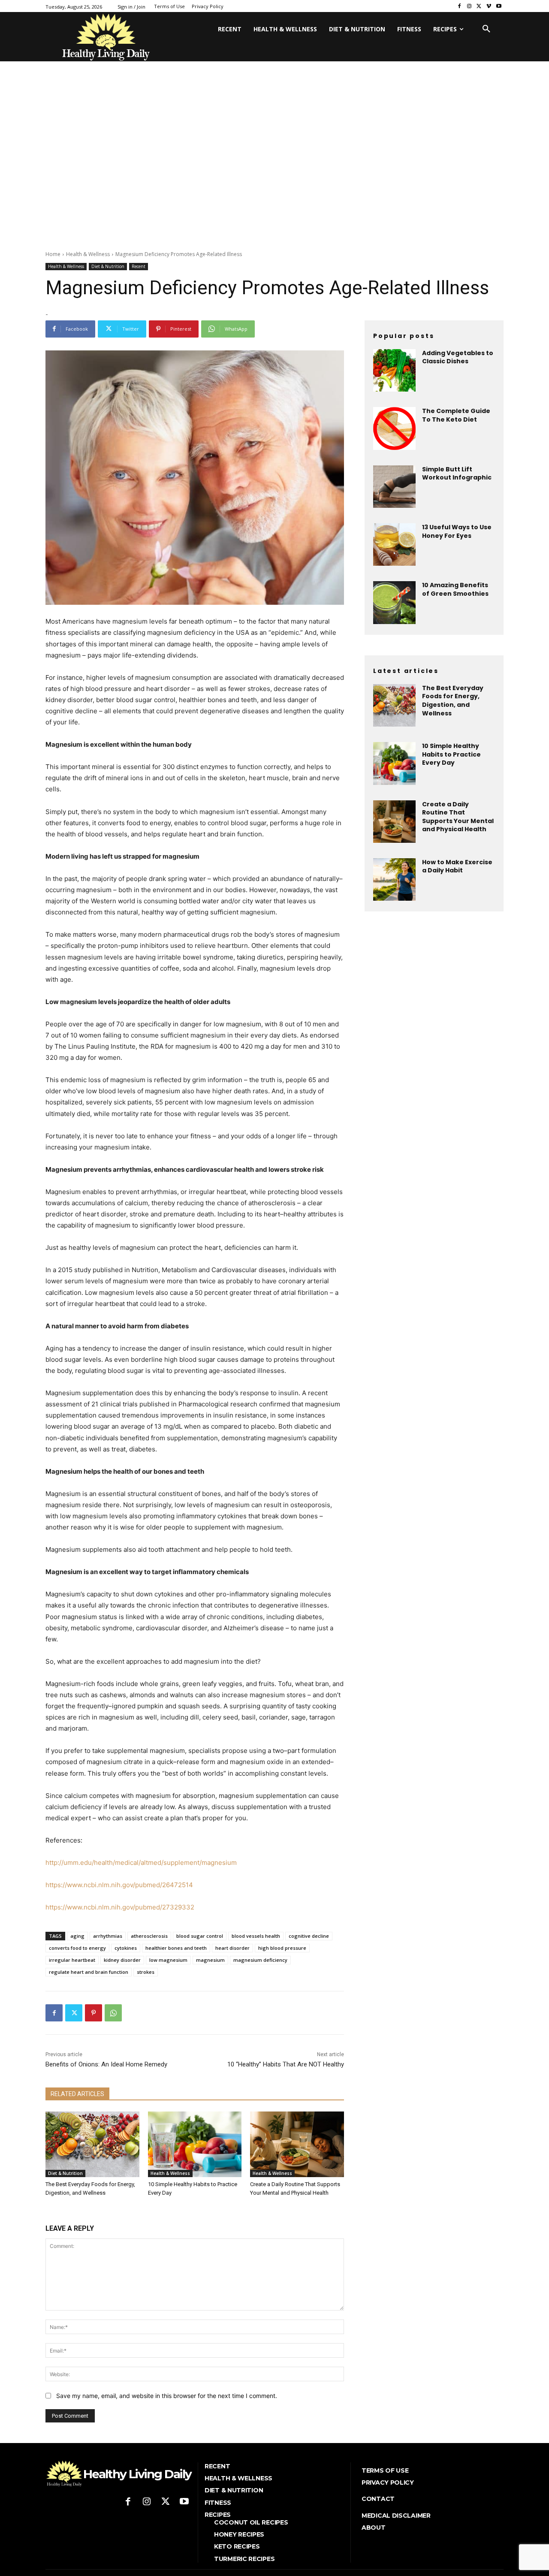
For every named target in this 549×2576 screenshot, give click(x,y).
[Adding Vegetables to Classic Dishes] (394, 370)
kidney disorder (122, 1960)
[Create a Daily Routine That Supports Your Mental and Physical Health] (297, 2144)
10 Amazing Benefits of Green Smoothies (455, 589)
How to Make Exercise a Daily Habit (457, 866)
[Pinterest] (94, 2013)
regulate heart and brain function (89, 1972)
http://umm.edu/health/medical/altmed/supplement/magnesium (141, 1863)
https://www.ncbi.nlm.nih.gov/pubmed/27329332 (120, 1907)
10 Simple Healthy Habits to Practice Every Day (451, 754)
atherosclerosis (149, 1936)
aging (77, 1936)
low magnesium (168, 1960)
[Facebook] (460, 6)
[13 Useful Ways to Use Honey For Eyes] (394, 544)
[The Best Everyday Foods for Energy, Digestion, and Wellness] (92, 2144)
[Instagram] (469, 6)
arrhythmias (108, 1936)
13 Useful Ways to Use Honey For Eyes (457, 531)
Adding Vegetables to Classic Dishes (458, 357)
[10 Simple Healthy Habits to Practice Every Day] (195, 2144)
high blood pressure (282, 1948)
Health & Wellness (88, 254)
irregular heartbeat (72, 1960)
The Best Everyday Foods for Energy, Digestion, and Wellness (453, 701)
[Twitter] (479, 6)
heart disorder (232, 1948)
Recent (139, 266)
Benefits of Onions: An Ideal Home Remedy (106, 2064)
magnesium (210, 1960)
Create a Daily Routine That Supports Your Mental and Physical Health (458, 817)
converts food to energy (77, 1948)
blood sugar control (200, 1936)
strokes (146, 1972)
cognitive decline (309, 1936)
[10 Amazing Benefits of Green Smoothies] (394, 602)
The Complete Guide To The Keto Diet (456, 415)
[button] (486, 29)
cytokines (126, 1948)
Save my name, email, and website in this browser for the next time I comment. (167, 2396)
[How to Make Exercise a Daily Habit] (394, 879)
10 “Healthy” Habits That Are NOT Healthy (286, 2064)
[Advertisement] (274, 177)
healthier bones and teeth (176, 1948)
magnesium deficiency (260, 1960)
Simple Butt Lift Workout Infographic (457, 474)
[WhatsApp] (113, 2013)
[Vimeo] (489, 6)
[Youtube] (499, 6)
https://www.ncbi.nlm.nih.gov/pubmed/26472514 (119, 1885)
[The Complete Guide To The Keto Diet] (394, 428)
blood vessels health (256, 1936)
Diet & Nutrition (108, 266)
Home (53, 254)
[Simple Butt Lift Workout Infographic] (394, 487)
